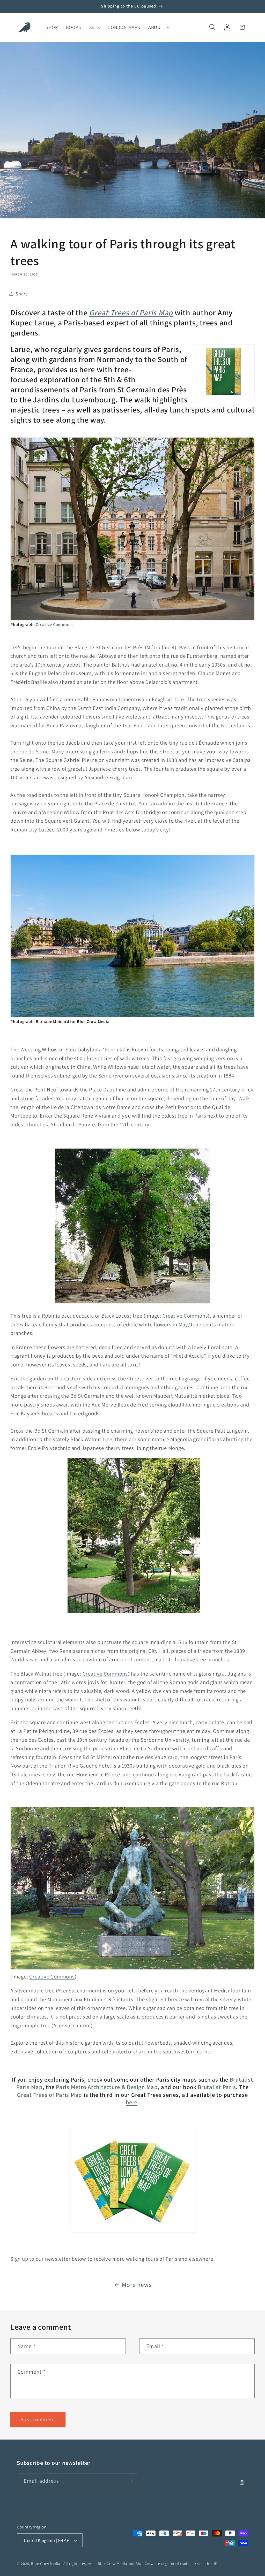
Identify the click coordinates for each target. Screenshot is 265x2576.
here (132, 2102)
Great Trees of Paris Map (50, 2095)
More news (137, 2285)
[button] (158, 27)
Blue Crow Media (46, 2563)
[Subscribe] (130, 2481)
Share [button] (22, 294)
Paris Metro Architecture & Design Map (107, 2087)
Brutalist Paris (217, 2087)
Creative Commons (54, 624)
